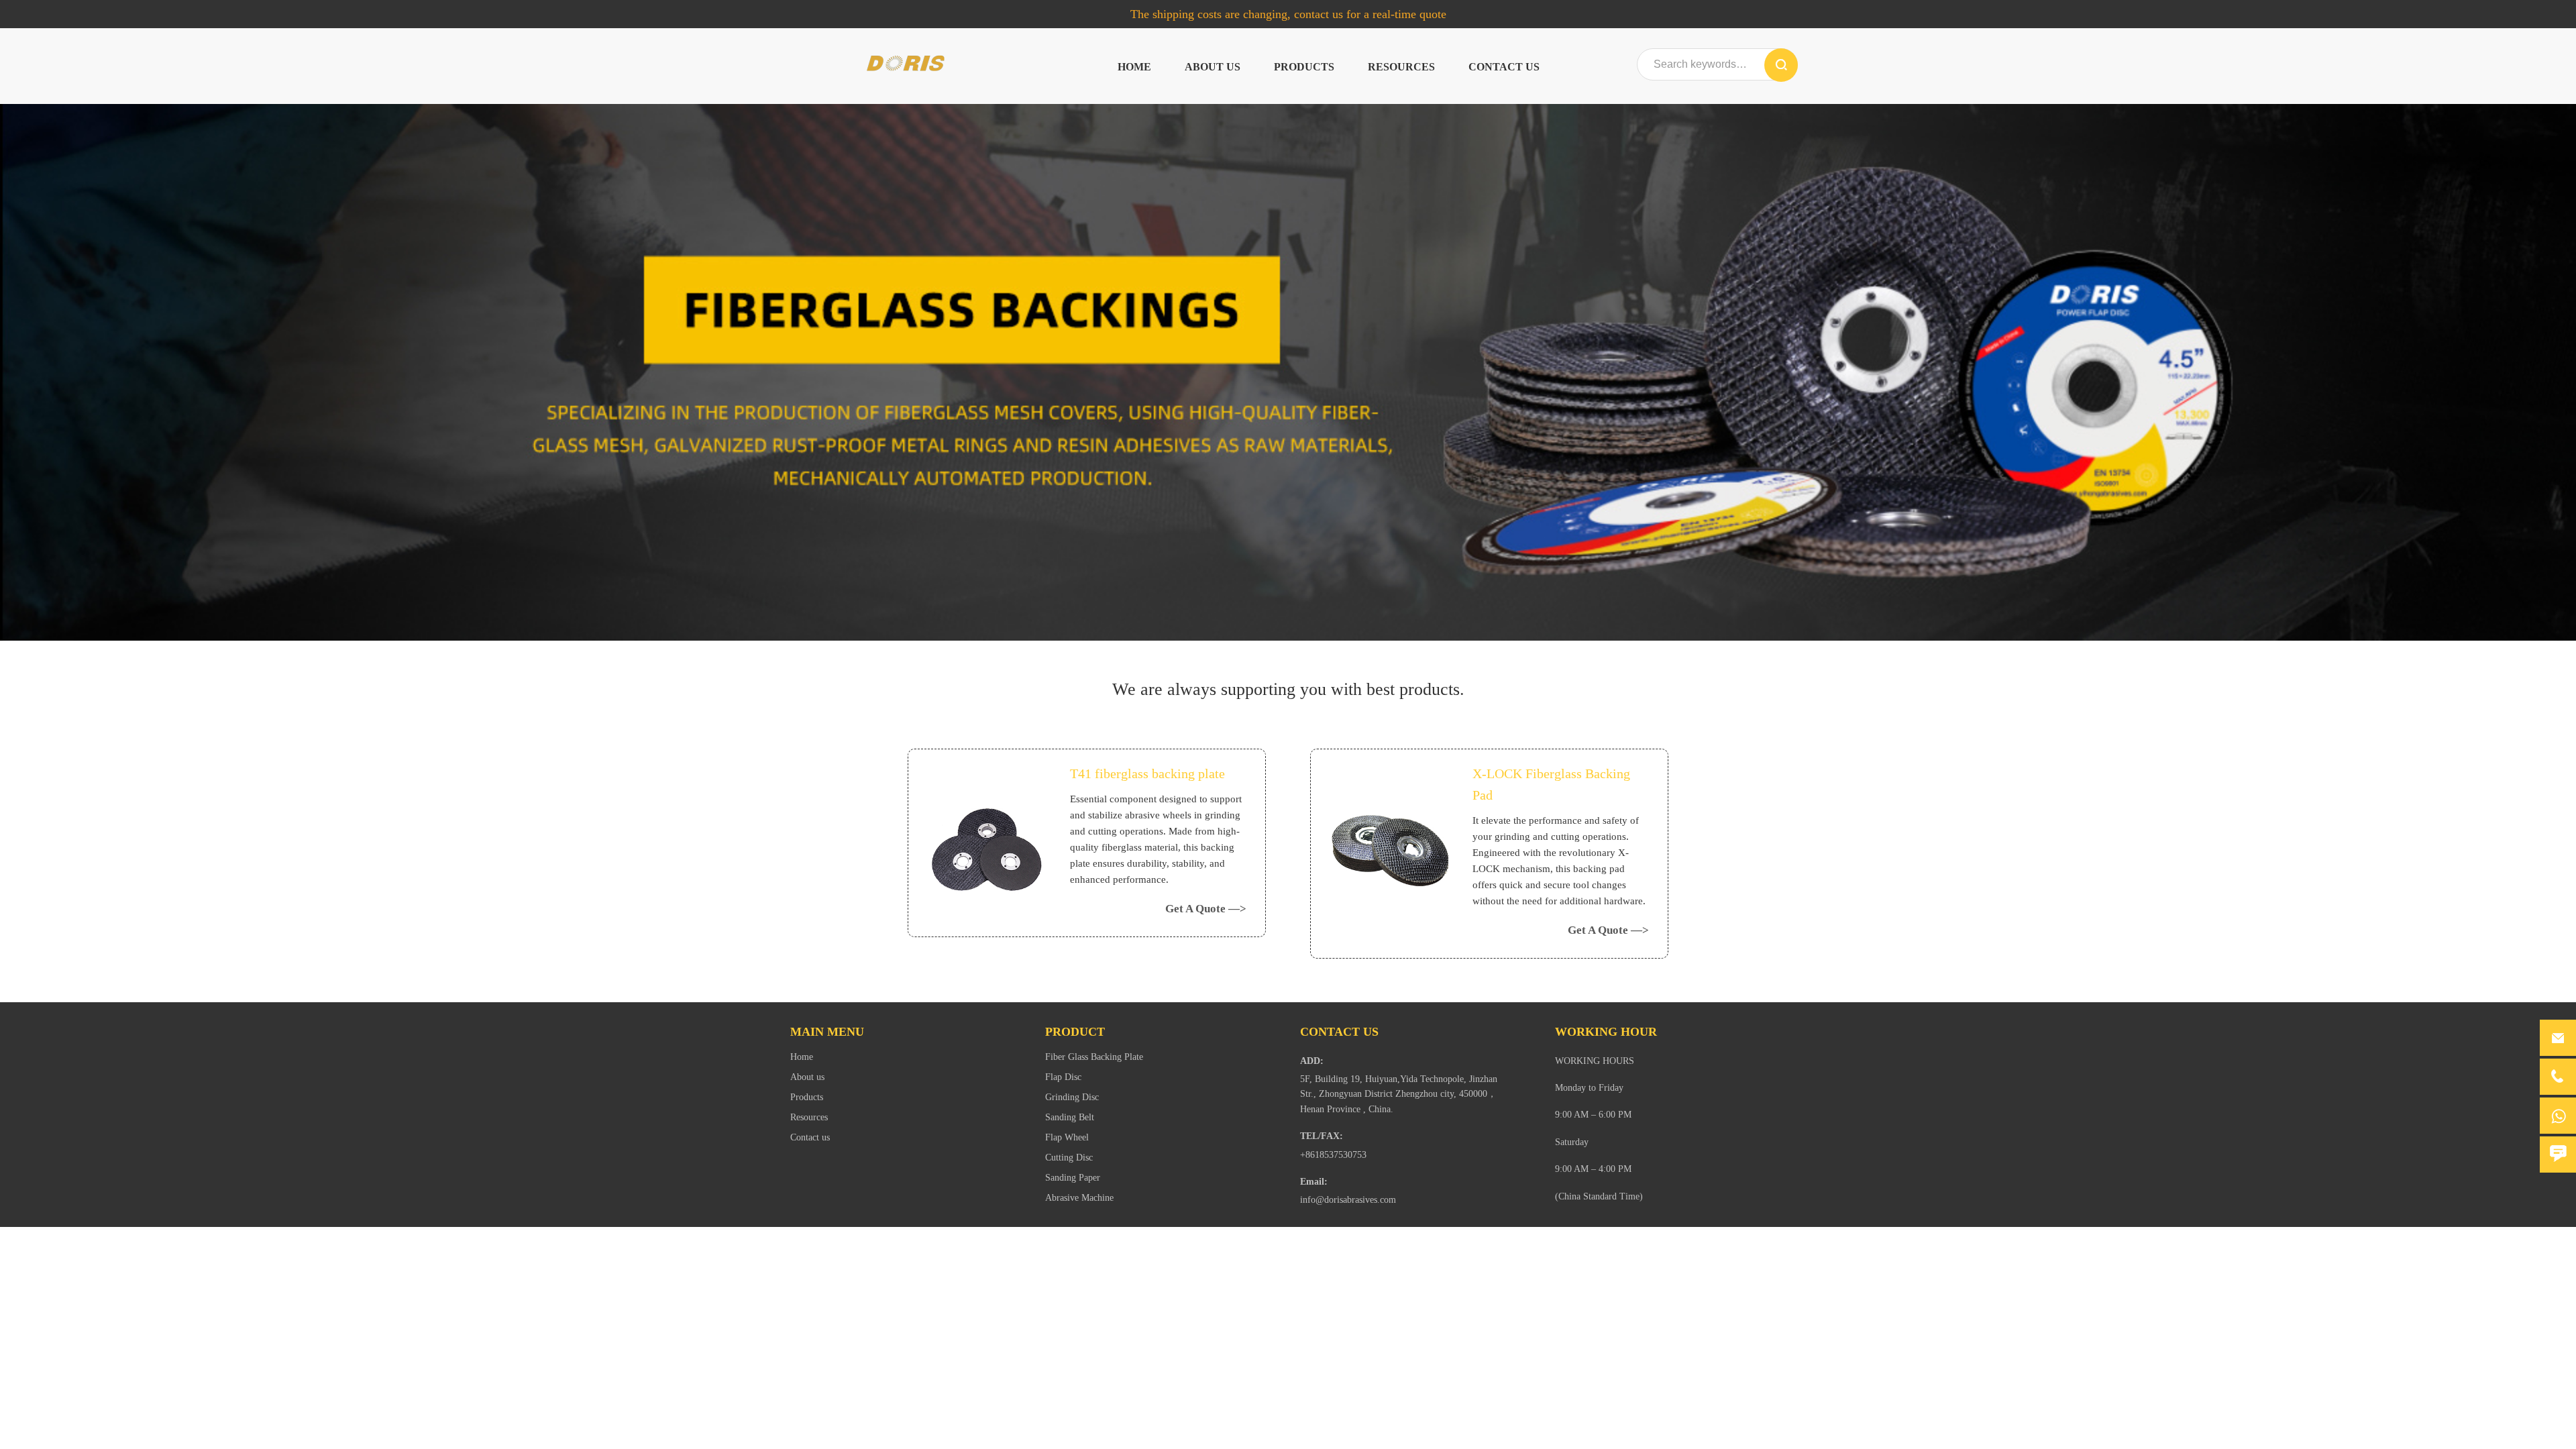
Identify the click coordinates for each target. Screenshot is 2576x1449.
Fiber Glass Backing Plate (1094, 1057)
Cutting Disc (1069, 1158)
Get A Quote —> (1206, 909)
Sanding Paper (1073, 1178)
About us (1213, 67)
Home (802, 1057)
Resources (1401, 67)
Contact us (1504, 67)
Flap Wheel (1067, 1137)
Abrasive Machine (1079, 1198)
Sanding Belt (1070, 1117)
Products (1304, 67)
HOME (1134, 67)
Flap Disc (1063, 1077)
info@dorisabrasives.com (1348, 1200)
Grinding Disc (1072, 1097)
